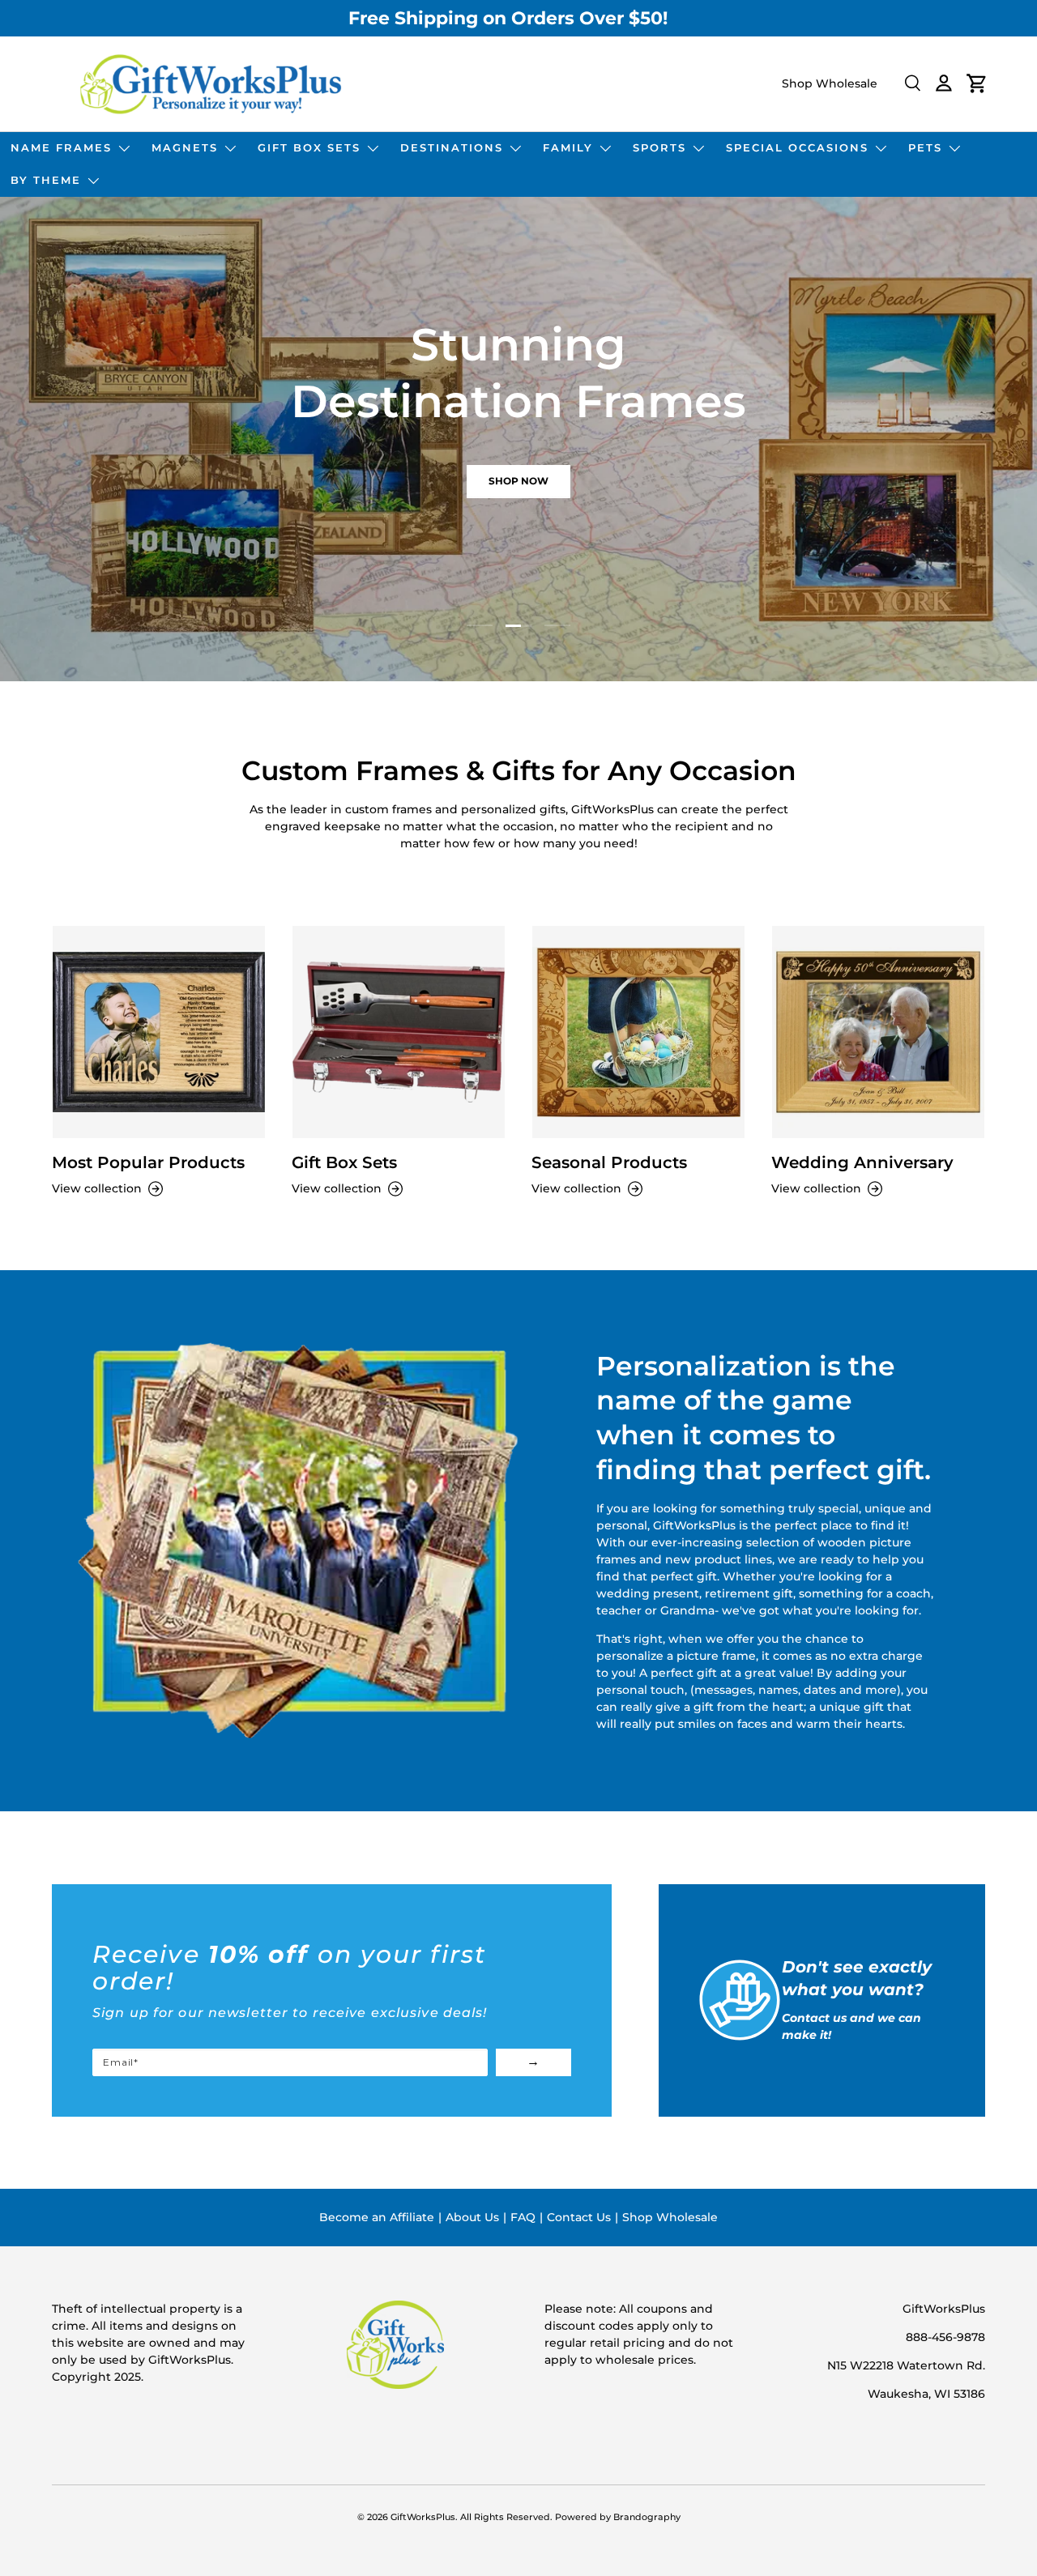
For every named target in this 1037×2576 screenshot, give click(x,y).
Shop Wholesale (830, 83)
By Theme (46, 180)
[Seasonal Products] (638, 1032)
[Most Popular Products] (159, 1032)
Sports (659, 147)
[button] (977, 83)
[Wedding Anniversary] (878, 1032)
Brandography (647, 2517)
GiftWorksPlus (423, 2517)
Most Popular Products (148, 1162)
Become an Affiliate (377, 2217)
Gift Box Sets (309, 147)
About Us (472, 2217)
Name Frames (61, 147)
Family (568, 147)
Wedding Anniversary (862, 1162)
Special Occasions (797, 147)
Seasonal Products (609, 1162)
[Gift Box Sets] (399, 1032)
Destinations (452, 147)
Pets (925, 147)
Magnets (185, 147)
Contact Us (579, 2217)
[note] (332, 1994)
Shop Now (518, 481)
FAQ (523, 2217)
